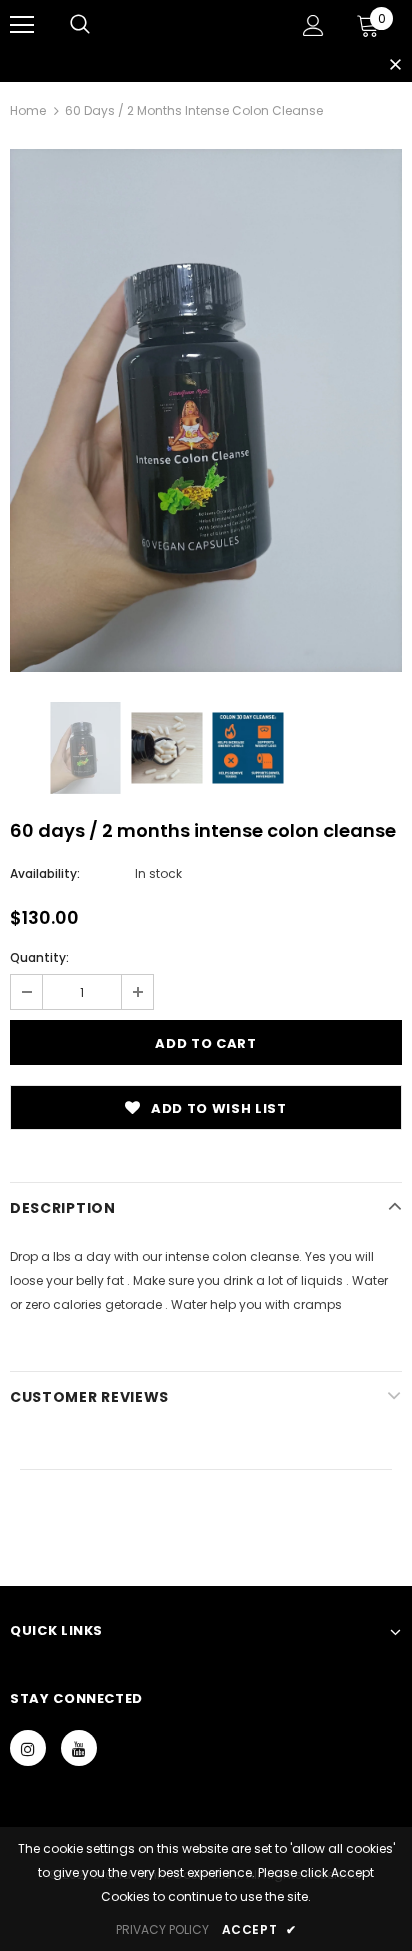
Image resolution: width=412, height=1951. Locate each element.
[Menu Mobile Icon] (22, 25)
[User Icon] (313, 25)
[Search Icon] (80, 25)
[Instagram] (28, 1748)
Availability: (45, 873)
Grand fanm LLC (192, 24)
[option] (206, 410)
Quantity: (39, 957)
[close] (395, 66)
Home (28, 110)
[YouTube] (79, 1748)
